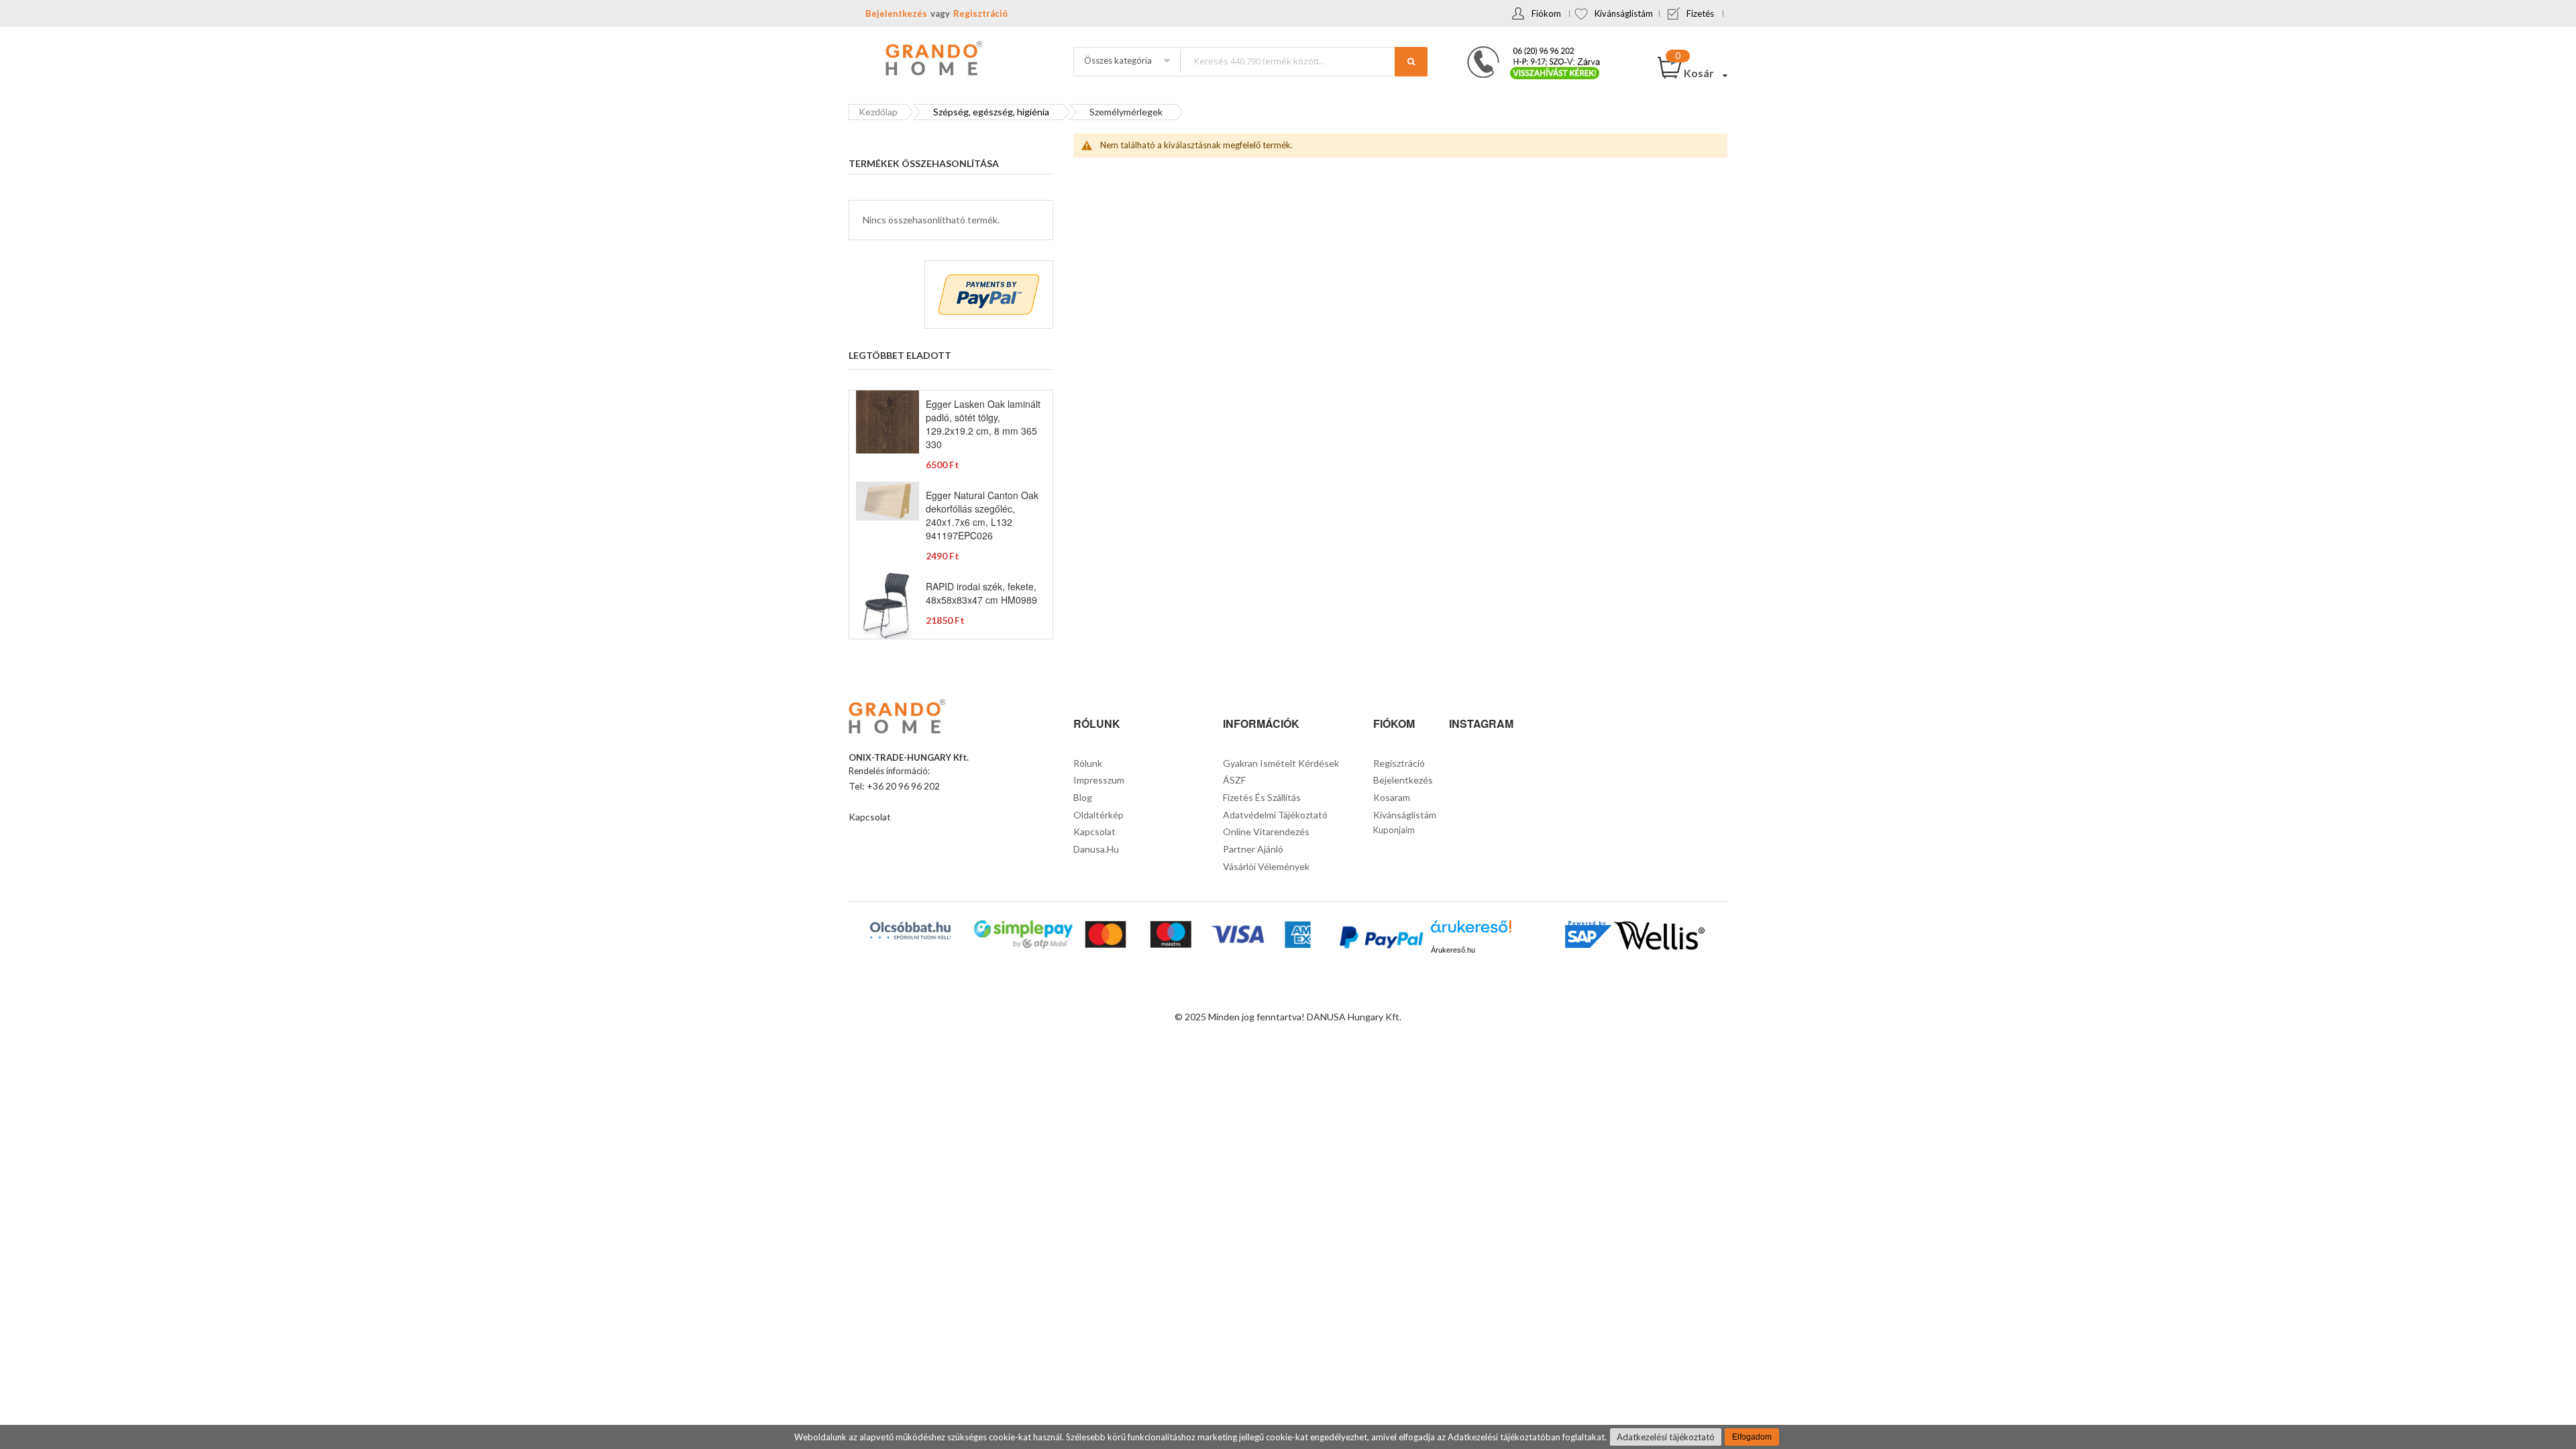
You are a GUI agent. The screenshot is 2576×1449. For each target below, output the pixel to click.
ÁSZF (1234, 780)
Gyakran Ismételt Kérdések (1281, 763)
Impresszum (1099, 780)
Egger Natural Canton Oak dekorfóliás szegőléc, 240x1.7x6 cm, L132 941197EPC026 (982, 515)
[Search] (1411, 62)
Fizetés (1700, 13)
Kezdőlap (878, 112)
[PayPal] (1380, 939)
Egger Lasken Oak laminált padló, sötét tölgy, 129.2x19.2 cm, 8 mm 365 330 (983, 424)
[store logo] (932, 60)
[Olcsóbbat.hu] (910, 930)
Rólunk (1088, 763)
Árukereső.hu (1453, 950)
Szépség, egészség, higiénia (991, 112)
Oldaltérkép (1098, 815)
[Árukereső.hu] (1471, 931)
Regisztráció (980, 13)
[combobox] (1303, 61)
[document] (1288, 1437)
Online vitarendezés (1266, 831)
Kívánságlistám (1624, 13)
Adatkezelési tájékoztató (1666, 1437)
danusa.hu (1096, 849)
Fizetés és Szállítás (1262, 797)
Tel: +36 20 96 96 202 (894, 786)
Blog (1083, 797)
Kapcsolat (870, 817)
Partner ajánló (1253, 849)
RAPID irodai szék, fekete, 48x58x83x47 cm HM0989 (981, 593)
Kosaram (1392, 797)
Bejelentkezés (896, 13)
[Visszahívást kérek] (1528, 50)
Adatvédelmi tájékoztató (1275, 815)
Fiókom (1546, 13)
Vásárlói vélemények (1266, 866)
